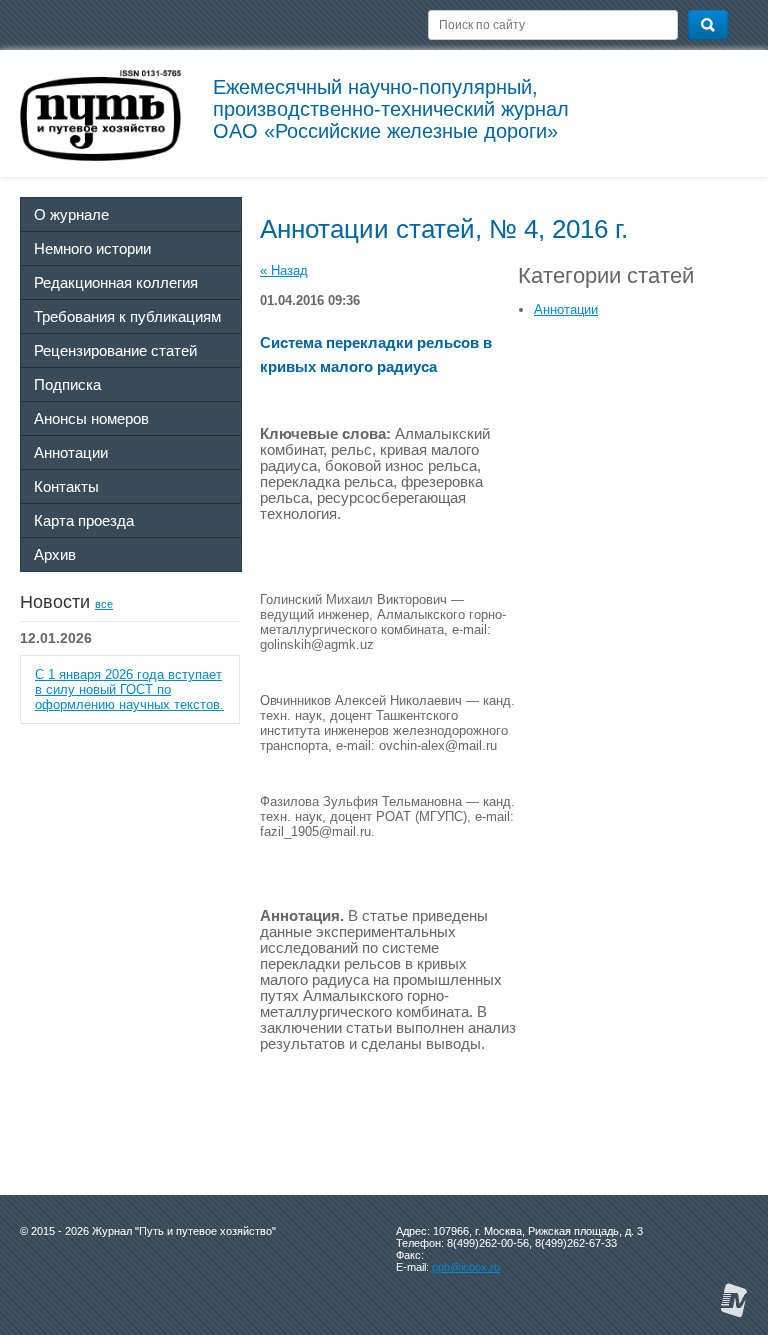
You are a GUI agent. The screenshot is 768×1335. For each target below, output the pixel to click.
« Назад (284, 270)
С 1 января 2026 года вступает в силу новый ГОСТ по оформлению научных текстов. (129, 689)
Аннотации (566, 309)
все (104, 604)
